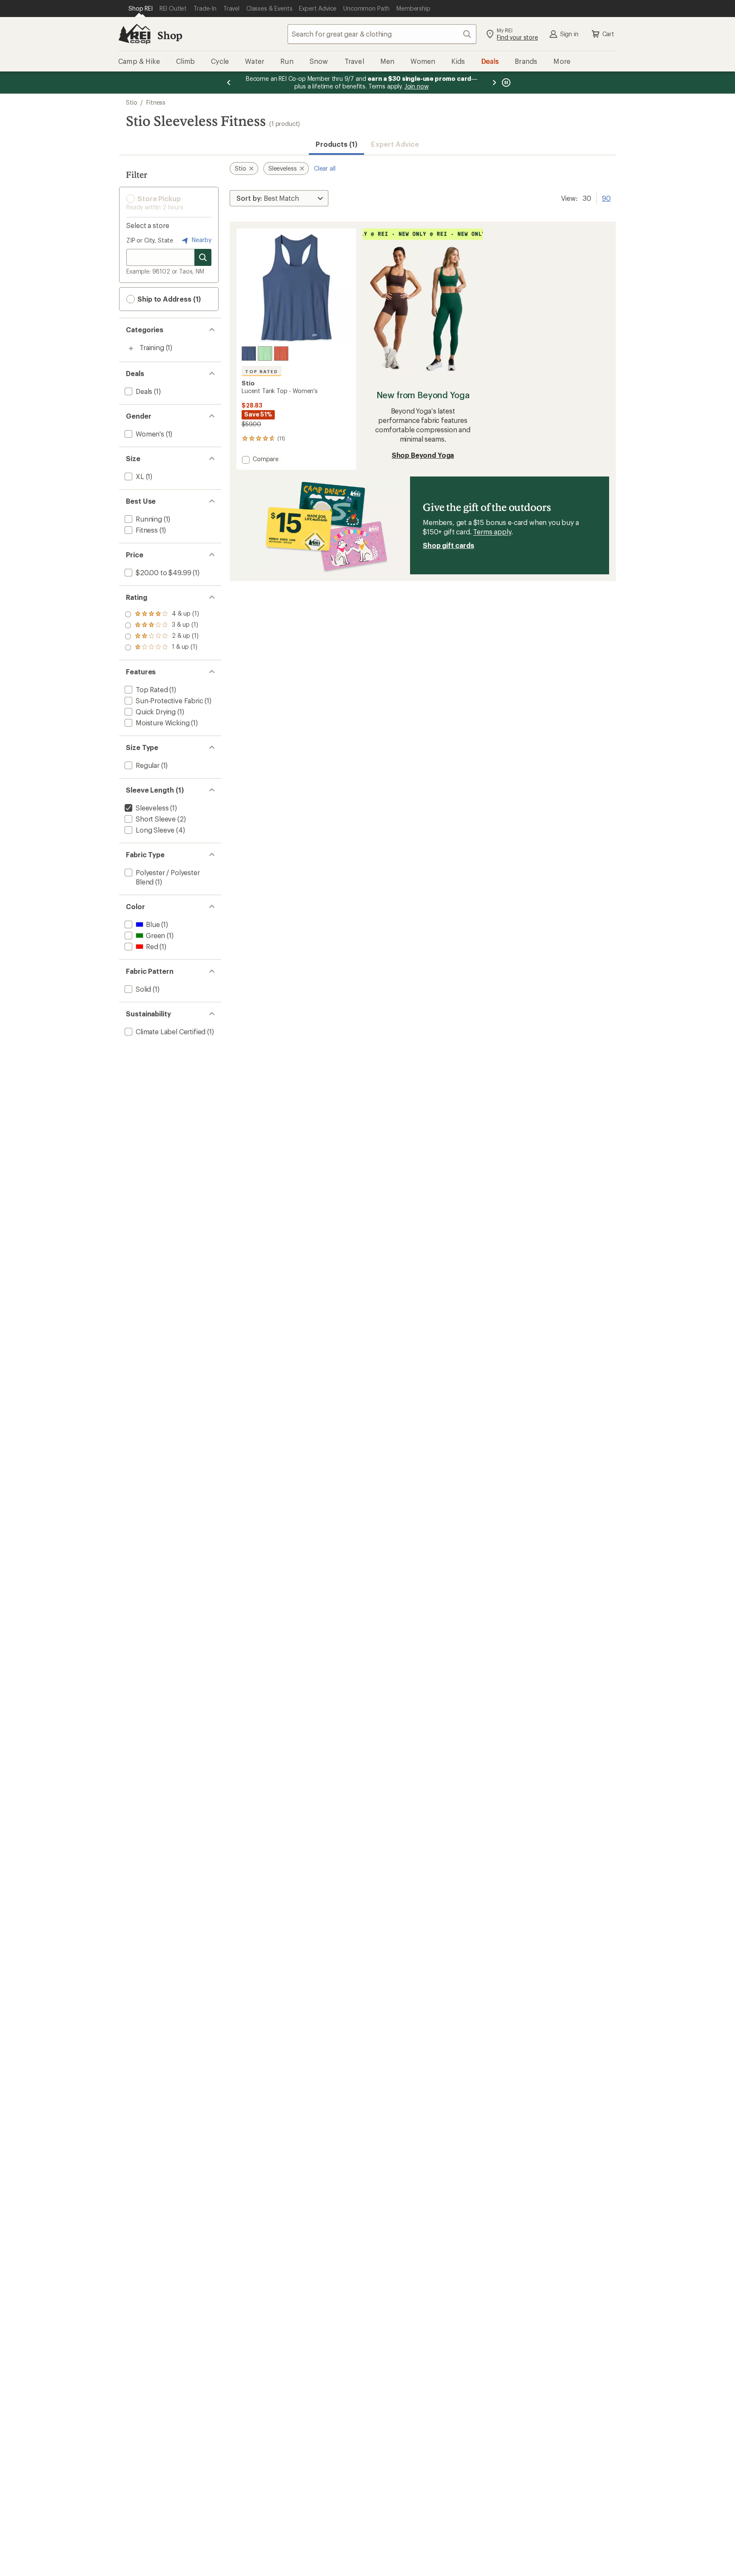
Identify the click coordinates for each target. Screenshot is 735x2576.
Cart (608, 34)
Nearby (201, 240)
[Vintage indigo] (249, 354)
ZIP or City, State (150, 240)
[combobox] (382, 34)
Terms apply (492, 532)
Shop (170, 35)
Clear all (325, 168)
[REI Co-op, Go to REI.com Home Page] (134, 34)
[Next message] (494, 83)
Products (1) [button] (336, 144)
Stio (131, 102)
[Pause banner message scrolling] (505, 83)
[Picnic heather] (265, 354)
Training (152, 347)
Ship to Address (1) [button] (168, 299)
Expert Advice (395, 144)
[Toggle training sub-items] (131, 348)
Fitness (156, 102)
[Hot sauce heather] (281, 354)
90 (606, 197)
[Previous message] (229, 83)
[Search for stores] (203, 257)
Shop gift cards (449, 545)
